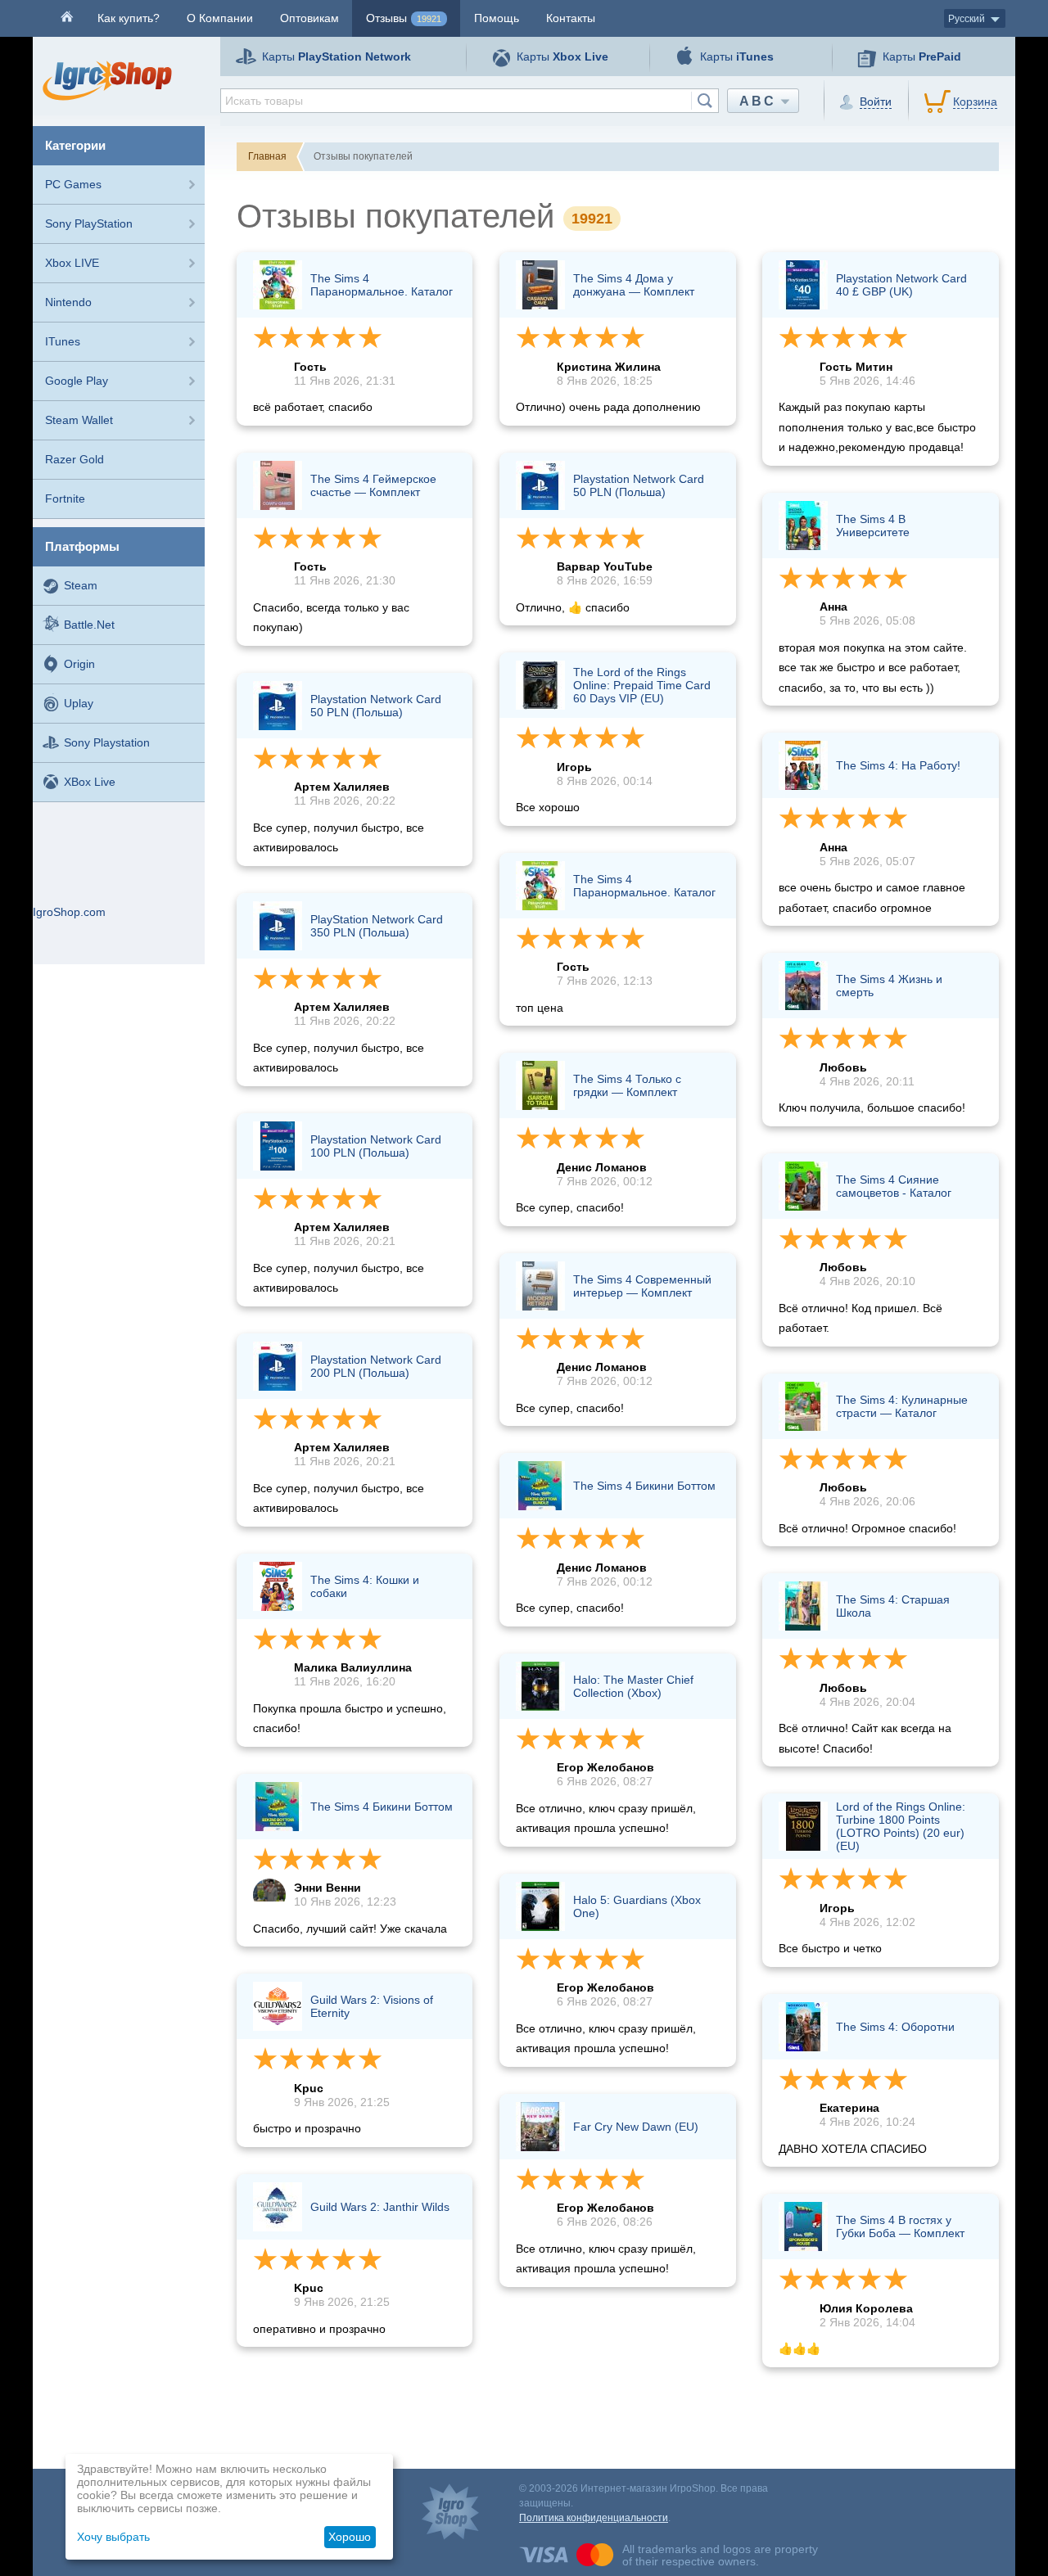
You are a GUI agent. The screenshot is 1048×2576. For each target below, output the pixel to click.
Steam (81, 585)
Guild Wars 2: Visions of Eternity (372, 2006)
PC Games (73, 184)
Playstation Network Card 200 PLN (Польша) (376, 1366)
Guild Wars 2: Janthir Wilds (380, 2207)
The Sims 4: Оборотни (895, 2027)
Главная (267, 156)
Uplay (79, 703)
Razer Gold (75, 459)
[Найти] (705, 101)
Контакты (571, 18)
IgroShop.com (69, 912)
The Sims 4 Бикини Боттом (382, 1807)
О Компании (220, 18)
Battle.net (89, 625)
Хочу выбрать (113, 2537)
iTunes (63, 341)
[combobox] (470, 101)
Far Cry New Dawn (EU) (636, 2127)
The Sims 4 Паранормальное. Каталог (382, 285)
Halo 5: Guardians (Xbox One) (637, 1906)
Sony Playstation (107, 742)
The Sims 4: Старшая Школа (893, 1606)
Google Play (77, 381)
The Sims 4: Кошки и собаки (365, 1586)
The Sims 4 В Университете (873, 526)
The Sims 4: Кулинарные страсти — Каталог (902, 1406)
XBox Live (90, 782)
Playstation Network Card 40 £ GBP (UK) (901, 285)
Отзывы (404, 18)
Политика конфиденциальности (594, 2518)
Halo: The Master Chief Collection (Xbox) (633, 1686)
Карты (337, 56)
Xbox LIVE (72, 263)
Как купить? (129, 18)
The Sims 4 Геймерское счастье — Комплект (373, 485)
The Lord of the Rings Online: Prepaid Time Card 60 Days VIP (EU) (642, 685)
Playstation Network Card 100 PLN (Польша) (376, 1146)
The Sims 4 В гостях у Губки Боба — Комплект (900, 2226)
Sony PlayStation (89, 223)
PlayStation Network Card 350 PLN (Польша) (377, 926)
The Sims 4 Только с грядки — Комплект (627, 1085)
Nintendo (68, 302)
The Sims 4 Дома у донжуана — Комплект (634, 285)
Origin (79, 664)
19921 (429, 19)
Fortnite (65, 499)
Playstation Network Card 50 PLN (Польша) (376, 706)
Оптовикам (309, 18)
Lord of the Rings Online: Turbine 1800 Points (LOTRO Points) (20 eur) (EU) (901, 1826)
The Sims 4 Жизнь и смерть (889, 986)
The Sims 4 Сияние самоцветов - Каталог (894, 1186)
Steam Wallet (79, 420)
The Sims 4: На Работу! (898, 765)
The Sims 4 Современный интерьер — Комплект (642, 1286)
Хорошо (350, 2537)
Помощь (497, 18)
